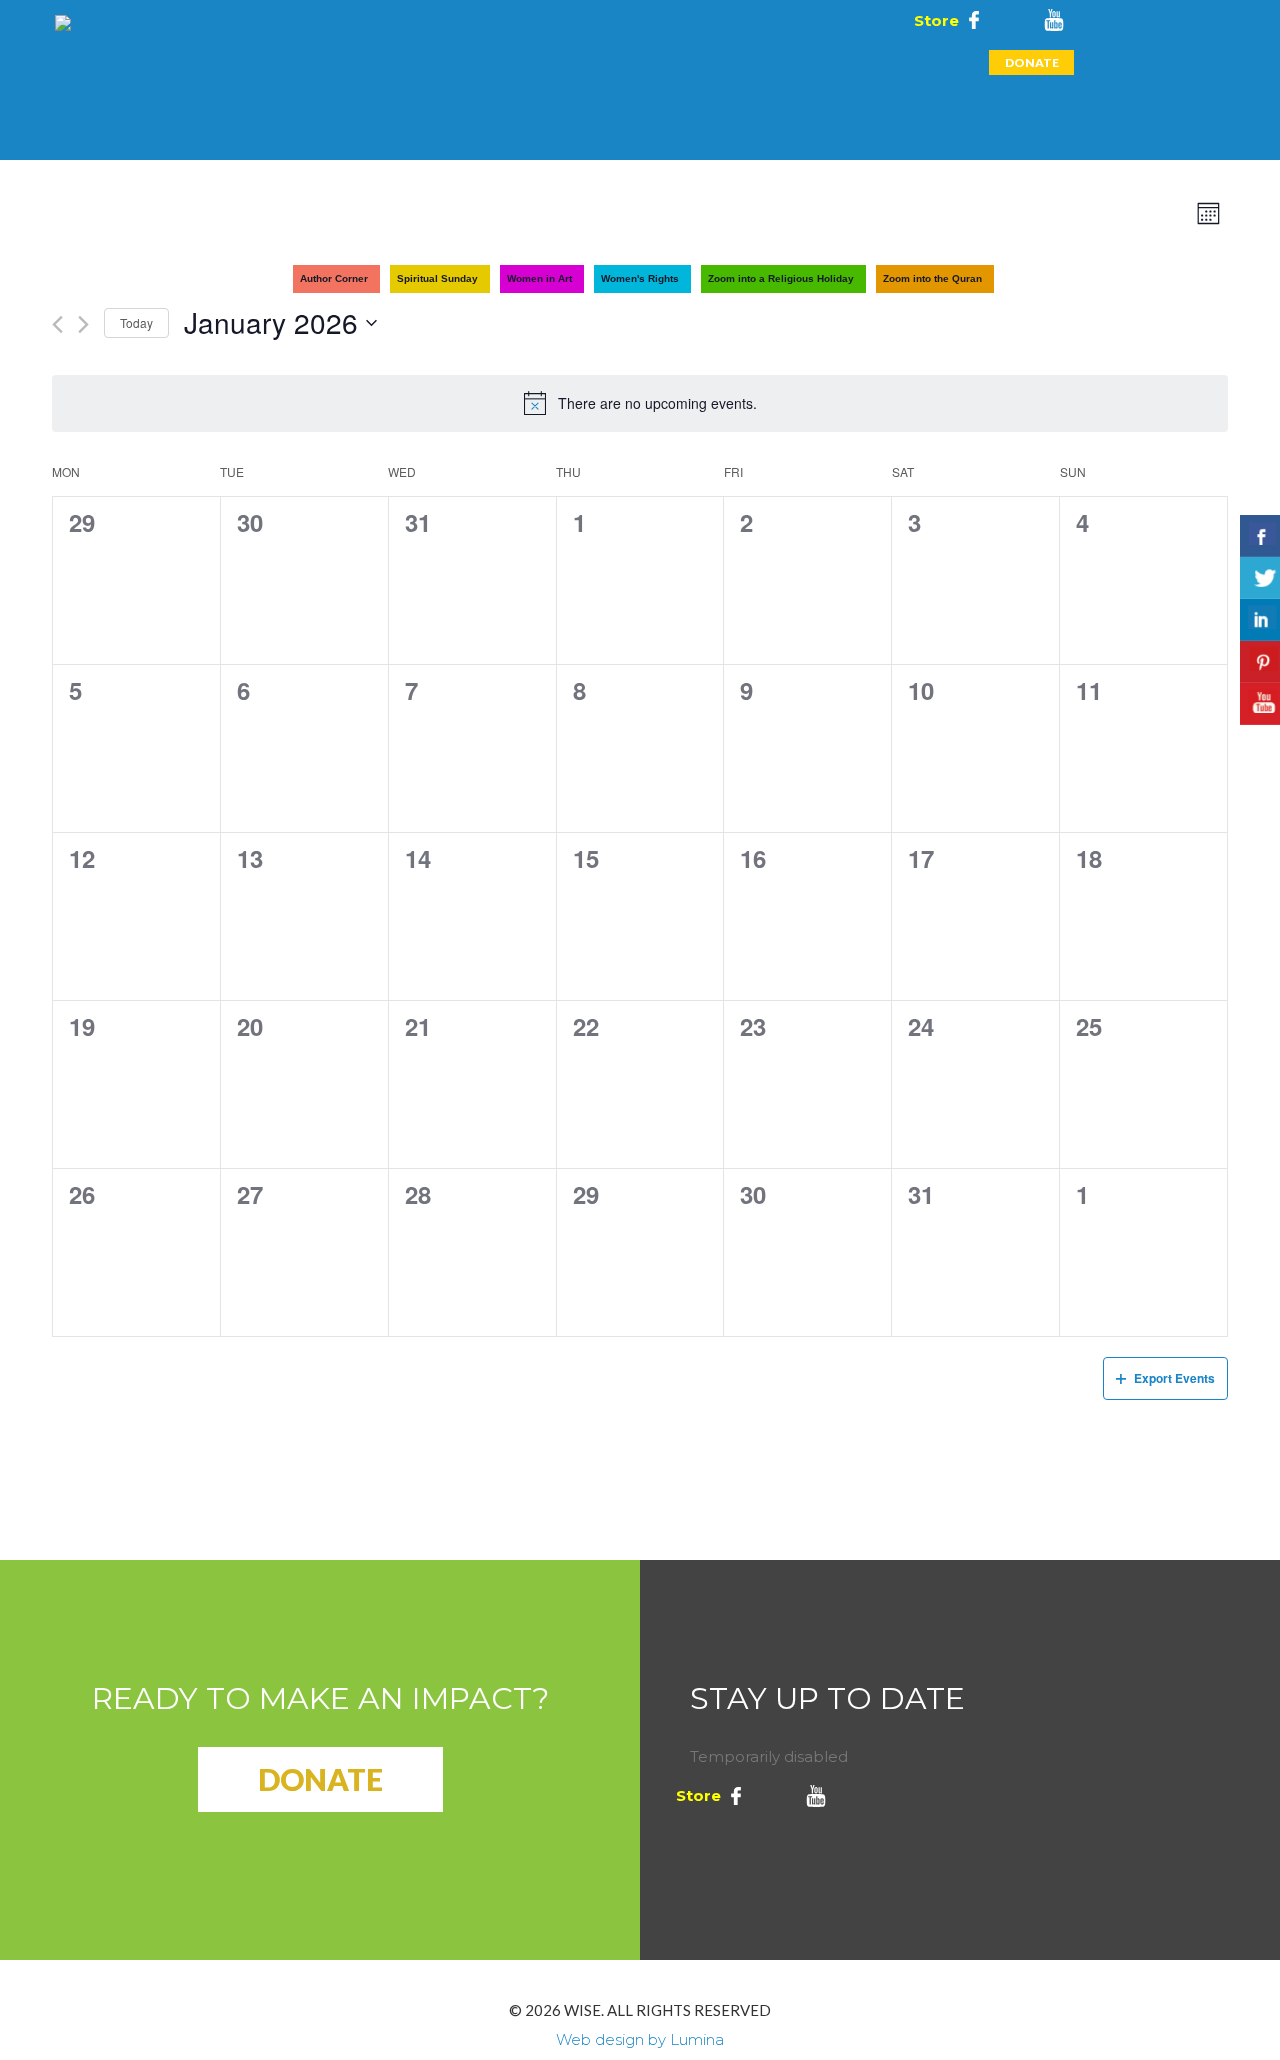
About (166, 62)
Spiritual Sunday (437, 278)
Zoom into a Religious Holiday (781, 278)
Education (369, 62)
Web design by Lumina (640, 2039)
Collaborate (603, 62)
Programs (258, 62)
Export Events (1174, 1378)
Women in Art (539, 278)
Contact (530, 117)
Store (934, 20)
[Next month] (83, 324)
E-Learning (481, 62)
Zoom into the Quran (932, 278)
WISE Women (870, 62)
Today (136, 322)
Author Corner (334, 278)
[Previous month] (57, 324)
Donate (1032, 62)
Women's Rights (640, 278)
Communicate (739, 62)
